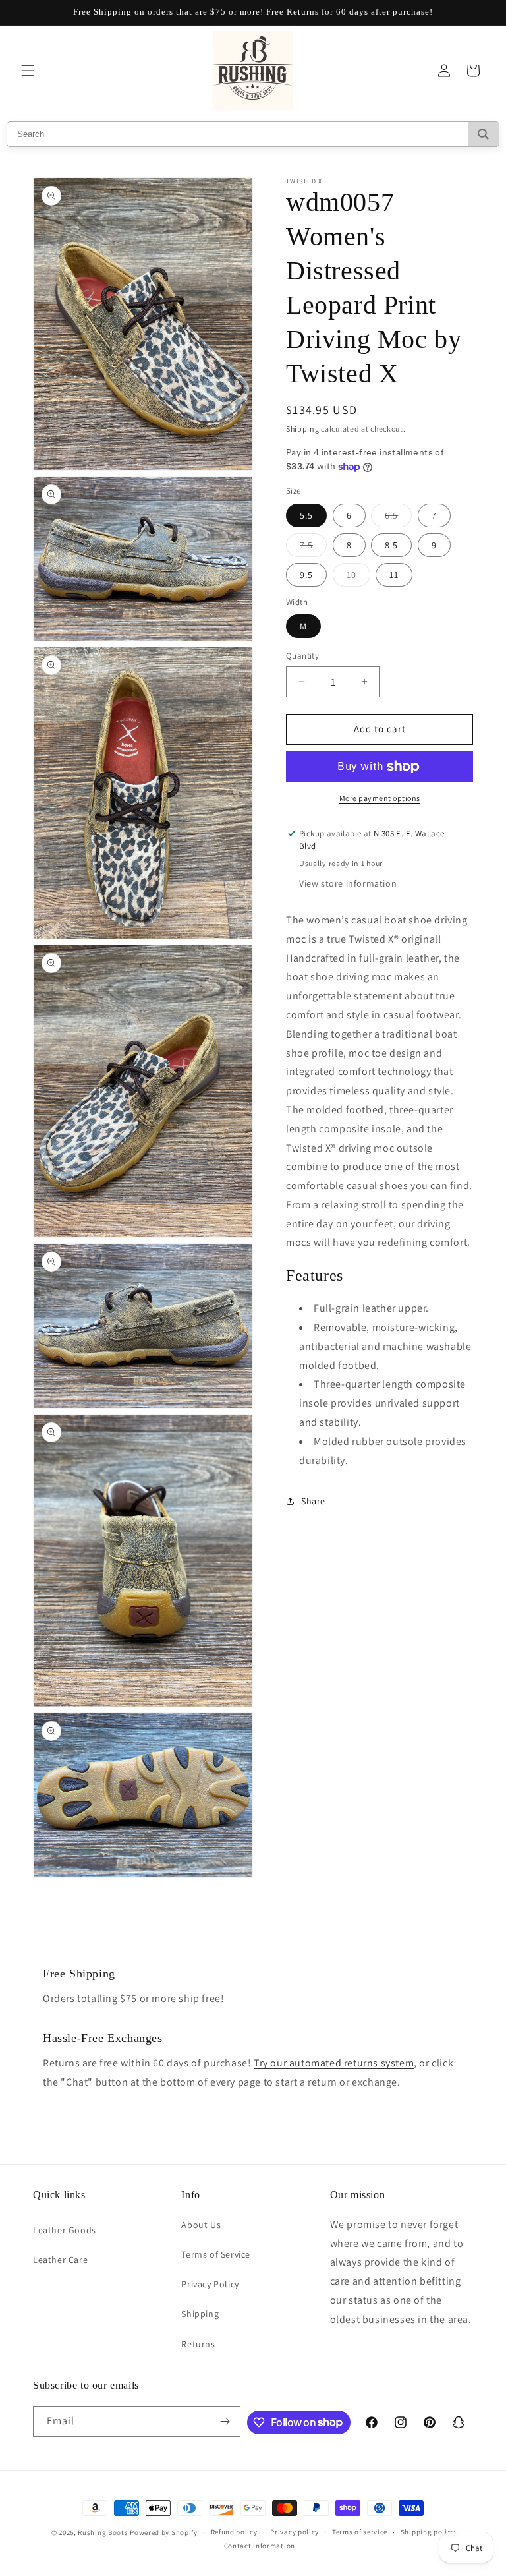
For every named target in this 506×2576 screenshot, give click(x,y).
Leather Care (60, 2260)
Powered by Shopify (164, 2532)
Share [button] (313, 1501)
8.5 (391, 545)
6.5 (398, 518)
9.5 (306, 575)
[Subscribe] (225, 2421)
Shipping (303, 429)
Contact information (260, 2546)
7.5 (313, 548)
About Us (201, 2225)
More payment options (380, 798)
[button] (28, 71)
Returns (198, 2344)
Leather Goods (65, 2230)
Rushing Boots (103, 2532)
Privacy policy (295, 2532)
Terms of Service (216, 2254)
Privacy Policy (210, 2284)
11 (394, 575)
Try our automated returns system (334, 2063)
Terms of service (360, 2532)
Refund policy (234, 2532)
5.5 (306, 515)
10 (358, 577)
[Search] (483, 134)
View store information (348, 883)
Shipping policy (428, 2532)
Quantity (302, 656)
